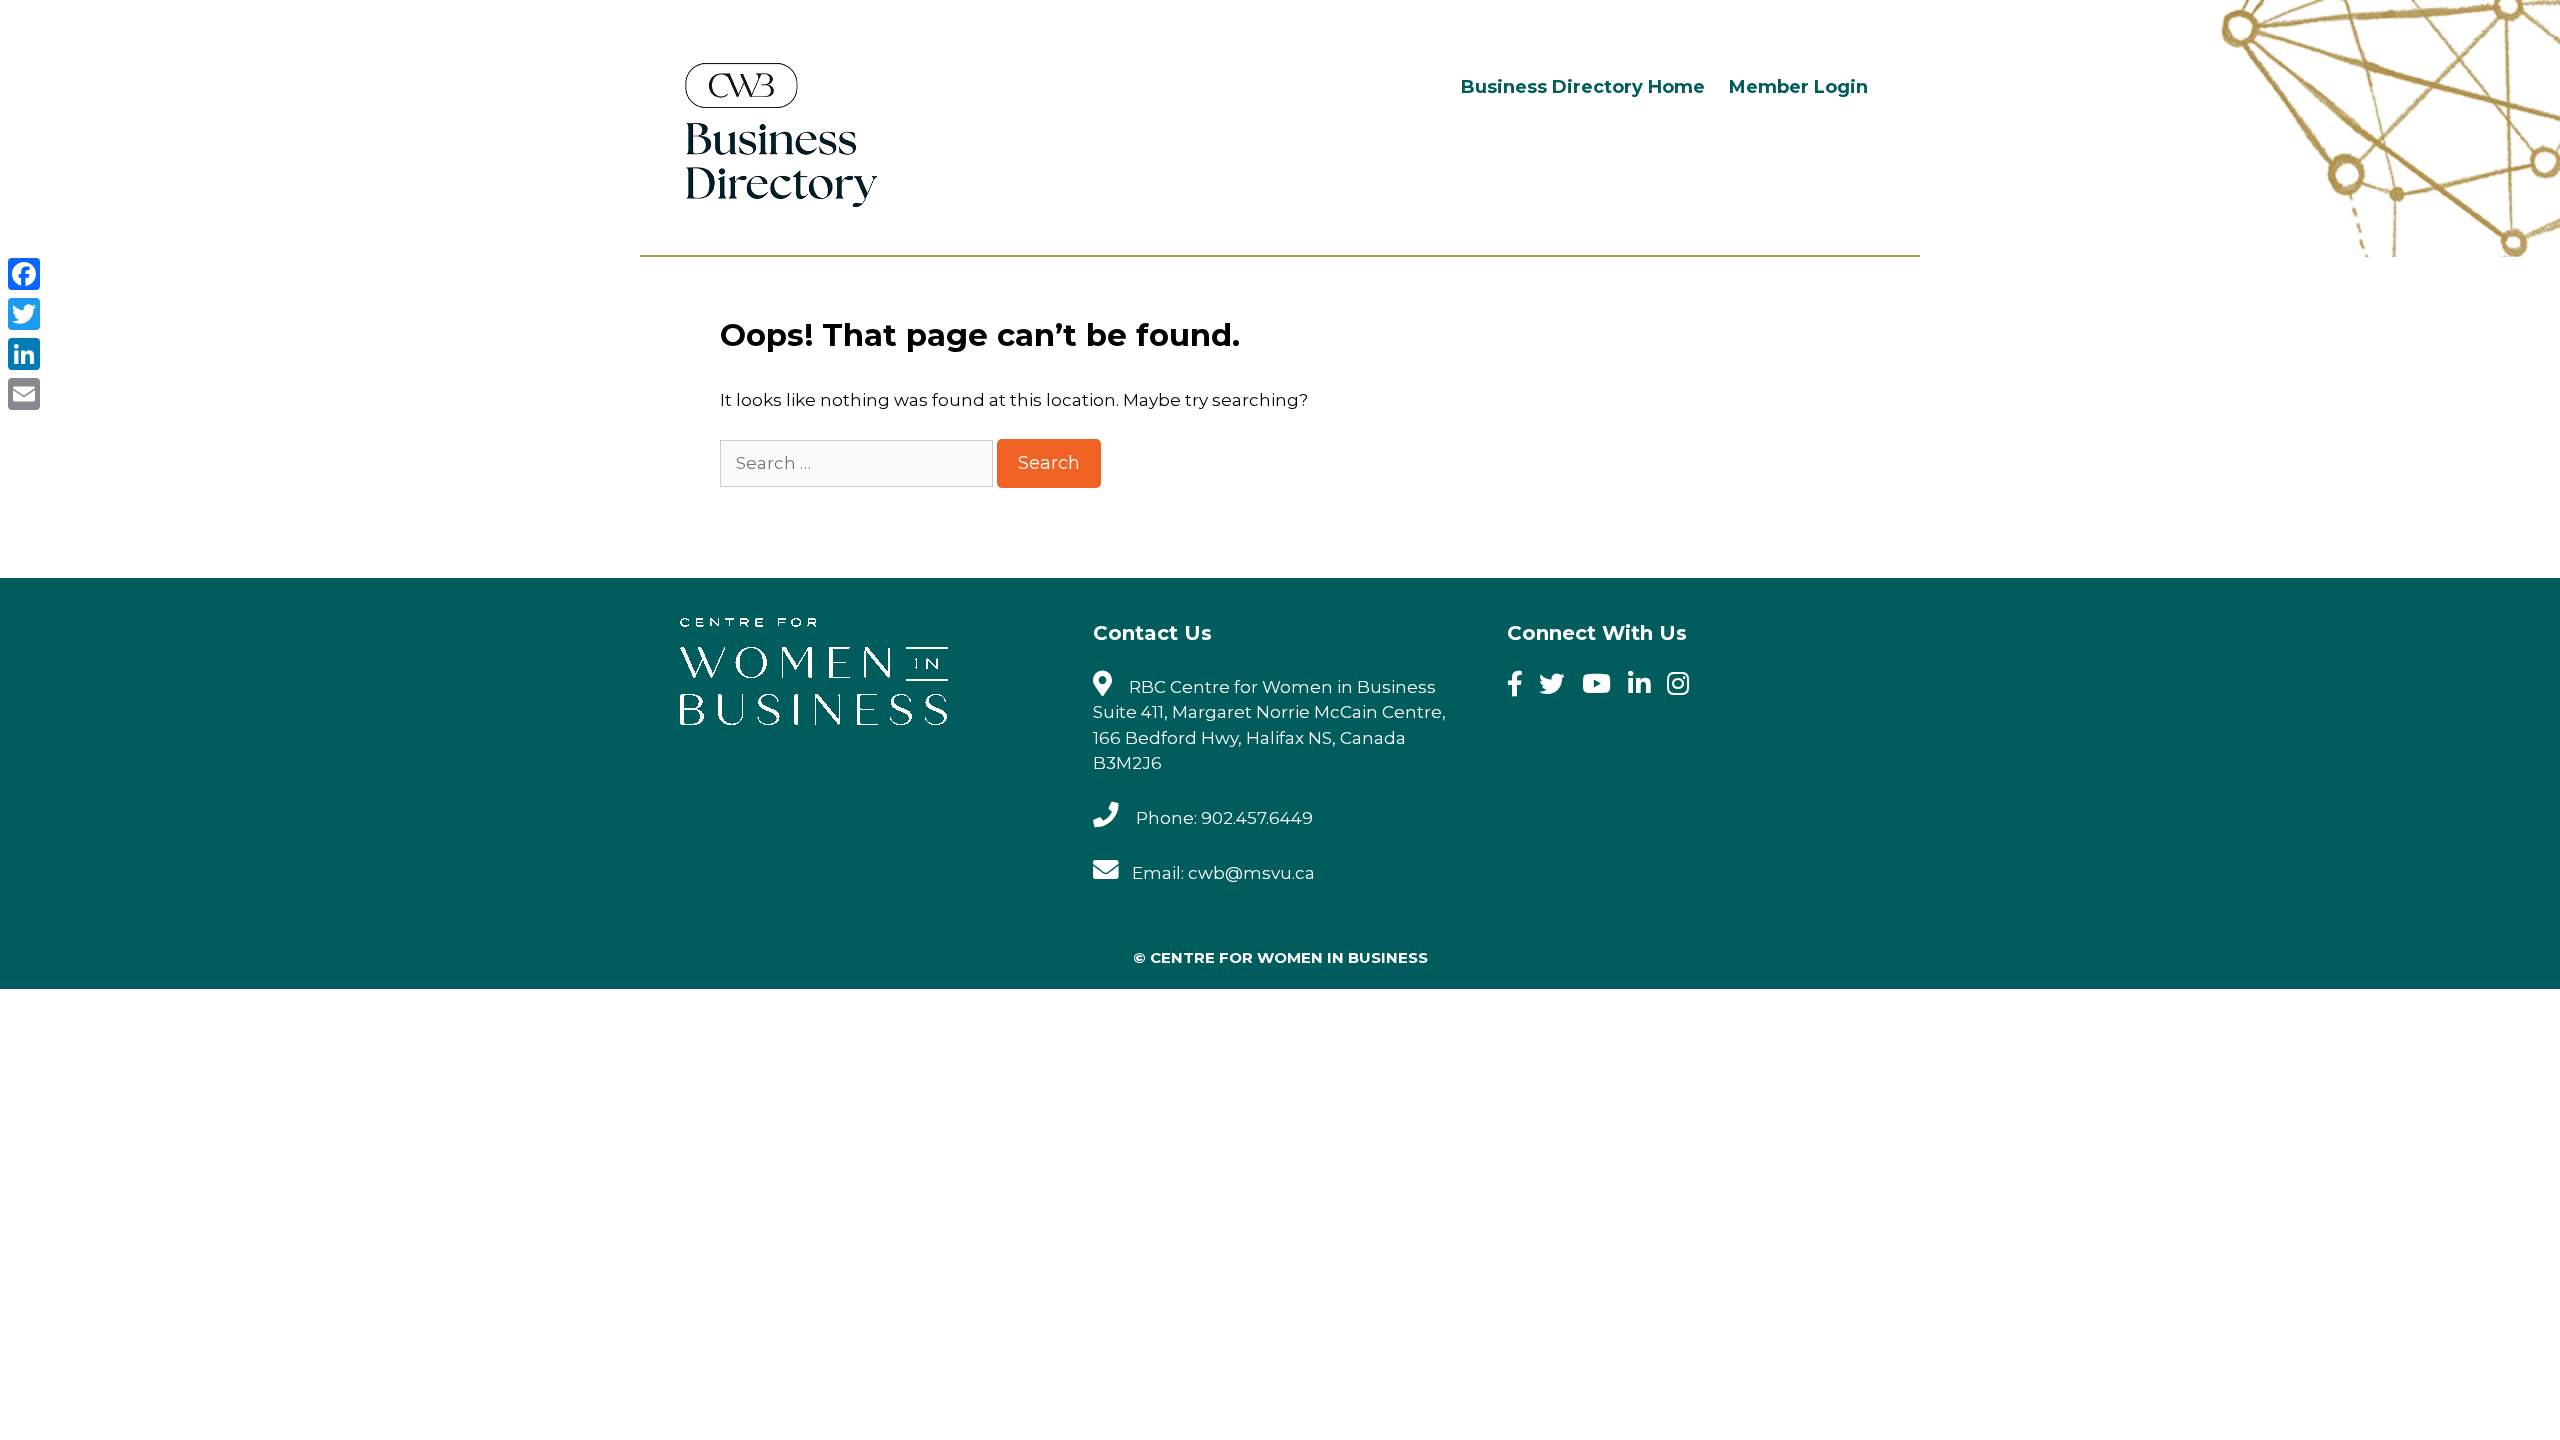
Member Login (1798, 87)
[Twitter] (1558, 687)
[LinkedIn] (24, 354)
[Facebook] (1521, 687)
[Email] (24, 394)
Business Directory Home (1583, 87)
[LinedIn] (1645, 687)
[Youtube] (1603, 687)
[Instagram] (1684, 687)
